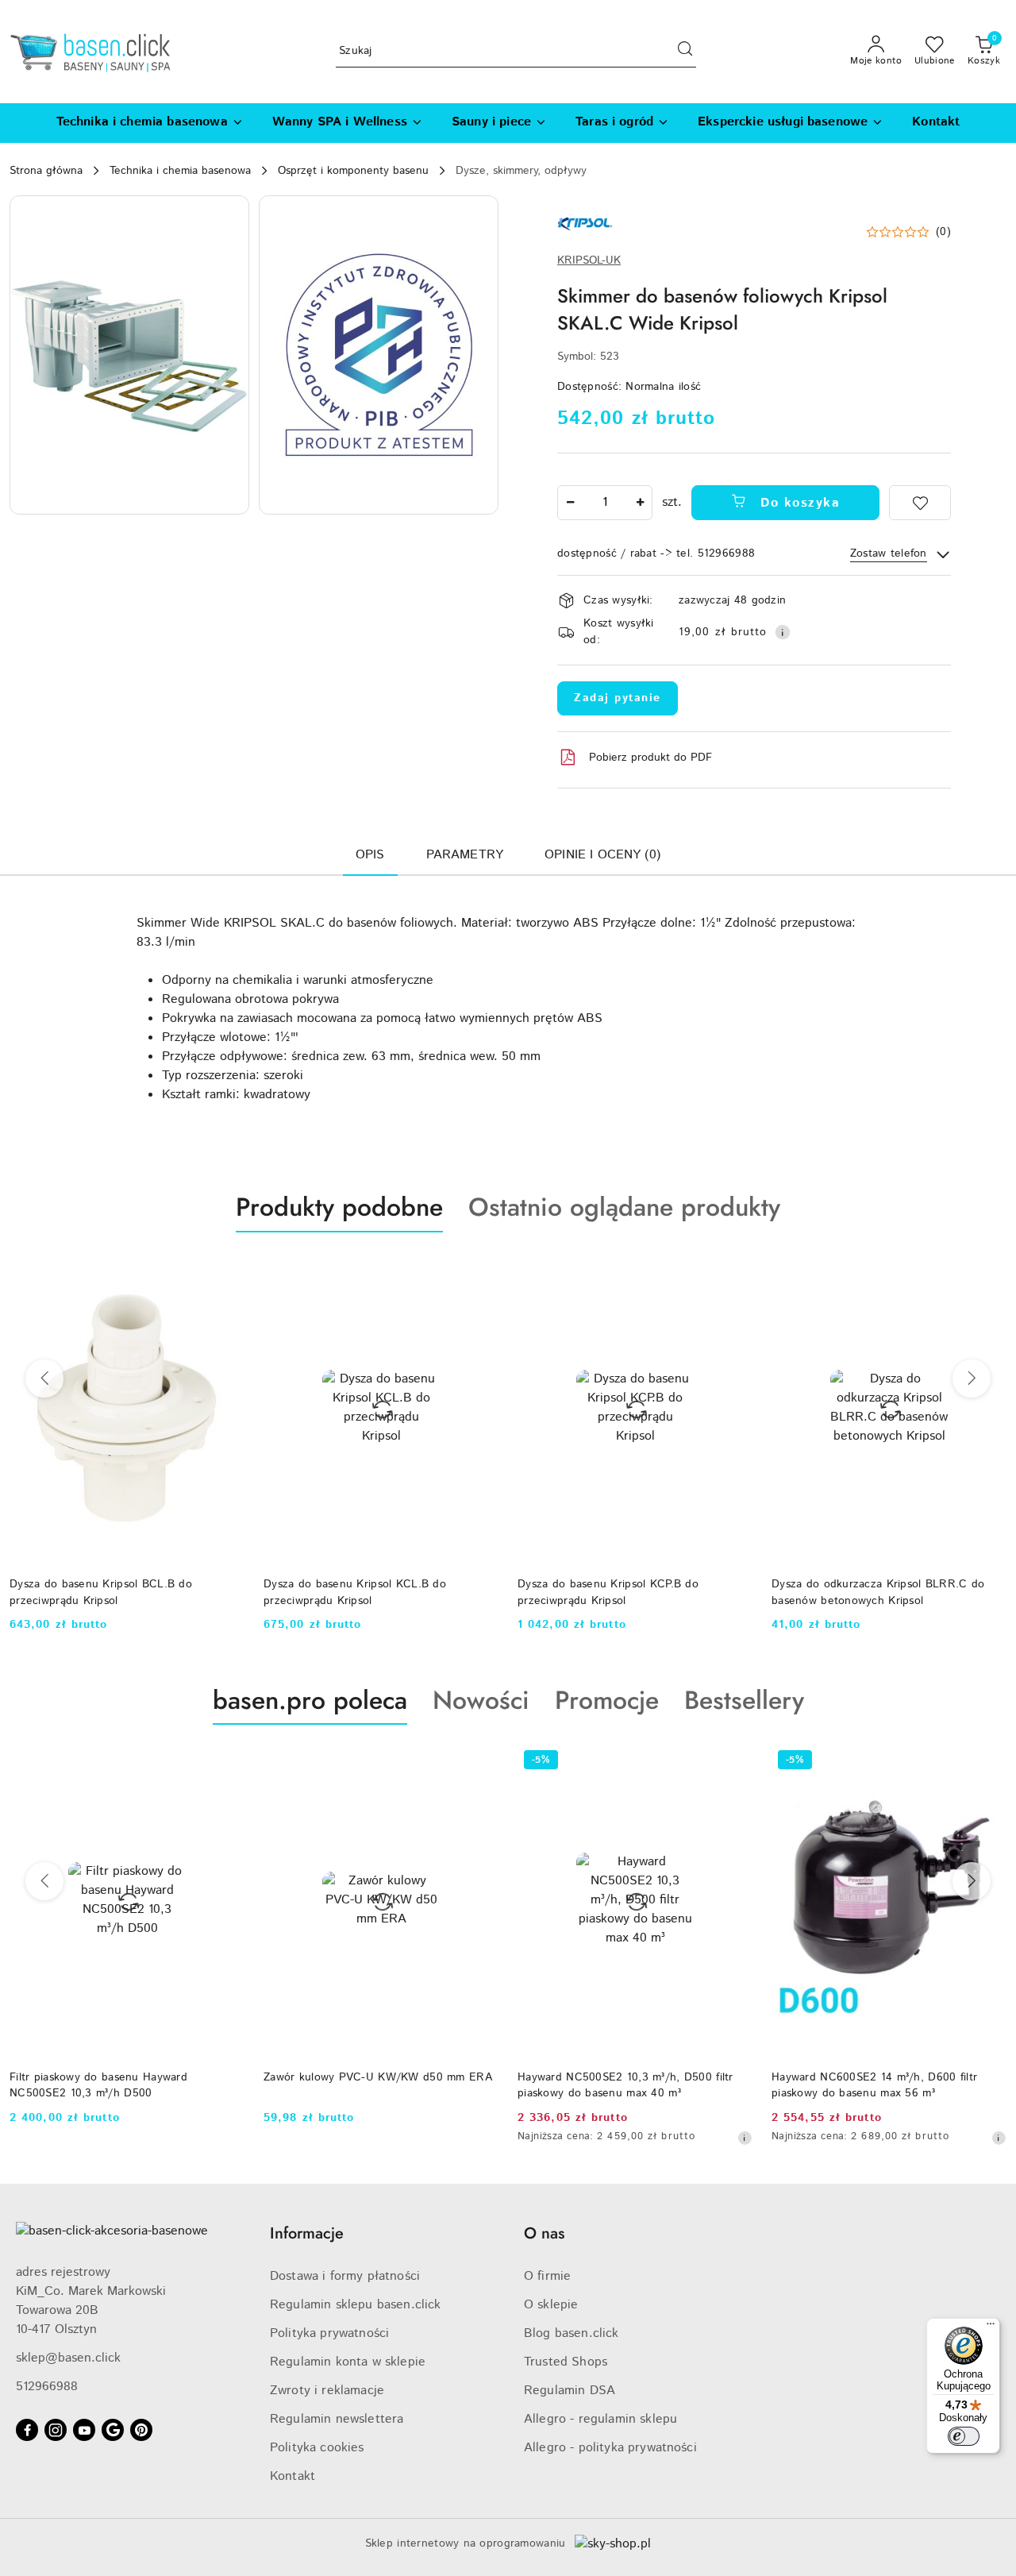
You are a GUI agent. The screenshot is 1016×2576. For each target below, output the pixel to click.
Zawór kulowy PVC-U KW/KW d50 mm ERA (378, 2077)
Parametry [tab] (465, 855)
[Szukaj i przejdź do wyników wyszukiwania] (685, 52)
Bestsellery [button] (744, 1700)
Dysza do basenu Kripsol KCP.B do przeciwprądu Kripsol (608, 1592)
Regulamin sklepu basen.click (355, 2305)
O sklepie (551, 2305)
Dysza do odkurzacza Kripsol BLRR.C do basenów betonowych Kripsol (878, 1592)
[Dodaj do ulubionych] (920, 503)
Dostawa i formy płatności (345, 2276)
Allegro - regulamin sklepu (600, 2419)
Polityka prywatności (329, 2333)
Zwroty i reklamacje (327, 2391)
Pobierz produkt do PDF (650, 758)
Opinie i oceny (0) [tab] (602, 855)
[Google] (113, 2430)
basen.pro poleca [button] (310, 1700)
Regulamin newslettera (337, 2419)
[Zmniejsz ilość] (570, 503)
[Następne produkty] (972, 1379)
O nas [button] (544, 2233)
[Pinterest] (141, 2430)
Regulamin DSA (570, 2391)
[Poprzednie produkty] (44, 1379)
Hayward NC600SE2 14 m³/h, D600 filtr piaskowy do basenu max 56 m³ (874, 2085)
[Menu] (991, 2327)
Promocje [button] (607, 1700)
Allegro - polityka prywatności (610, 2448)
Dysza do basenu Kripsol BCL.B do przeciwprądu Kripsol (101, 1592)
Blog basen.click (571, 2333)
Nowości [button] (481, 1700)
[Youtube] (84, 2430)
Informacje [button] (307, 2233)
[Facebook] (27, 2430)
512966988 (47, 2387)
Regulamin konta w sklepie (348, 2362)
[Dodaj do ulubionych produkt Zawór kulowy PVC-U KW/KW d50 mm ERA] (480, 1762)
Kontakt (292, 2476)
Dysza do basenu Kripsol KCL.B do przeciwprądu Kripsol (355, 1592)
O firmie (547, 2276)
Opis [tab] (370, 855)
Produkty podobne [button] (339, 1207)
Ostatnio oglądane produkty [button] (624, 1207)
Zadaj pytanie (618, 698)
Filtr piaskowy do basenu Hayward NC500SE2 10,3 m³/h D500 (98, 2085)
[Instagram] (56, 2430)
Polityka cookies (317, 2448)
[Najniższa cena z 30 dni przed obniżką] (745, 2138)
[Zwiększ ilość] (640, 503)
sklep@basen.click (68, 2358)
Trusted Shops (566, 2362)
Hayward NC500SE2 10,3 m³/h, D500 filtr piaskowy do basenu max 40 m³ (625, 2085)
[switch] (964, 2436)
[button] (129, 355)
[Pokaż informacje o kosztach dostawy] (783, 632)
